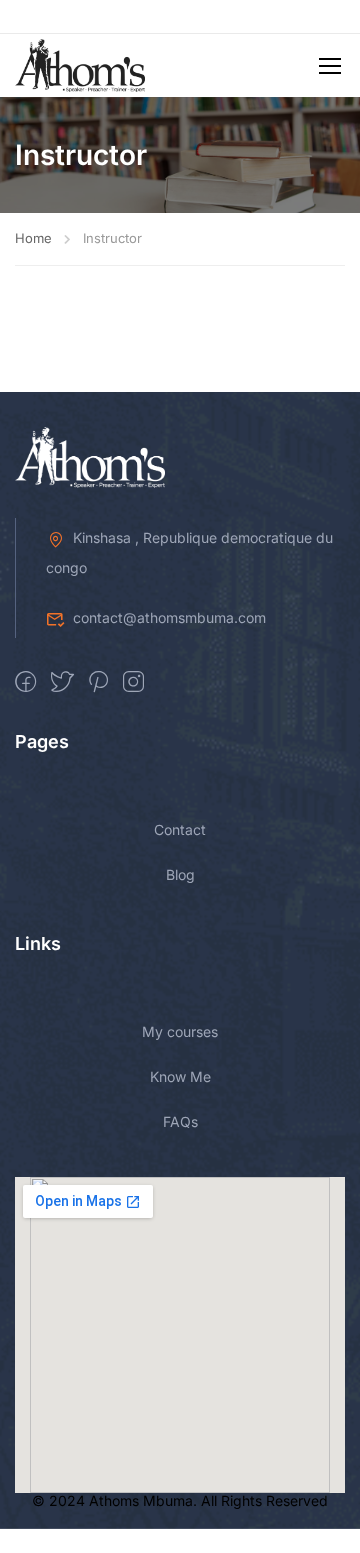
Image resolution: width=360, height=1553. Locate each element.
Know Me (180, 1076)
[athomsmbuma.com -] (80, 65)
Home (33, 238)
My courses (180, 1031)
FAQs (180, 1121)
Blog (180, 874)
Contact (180, 829)
